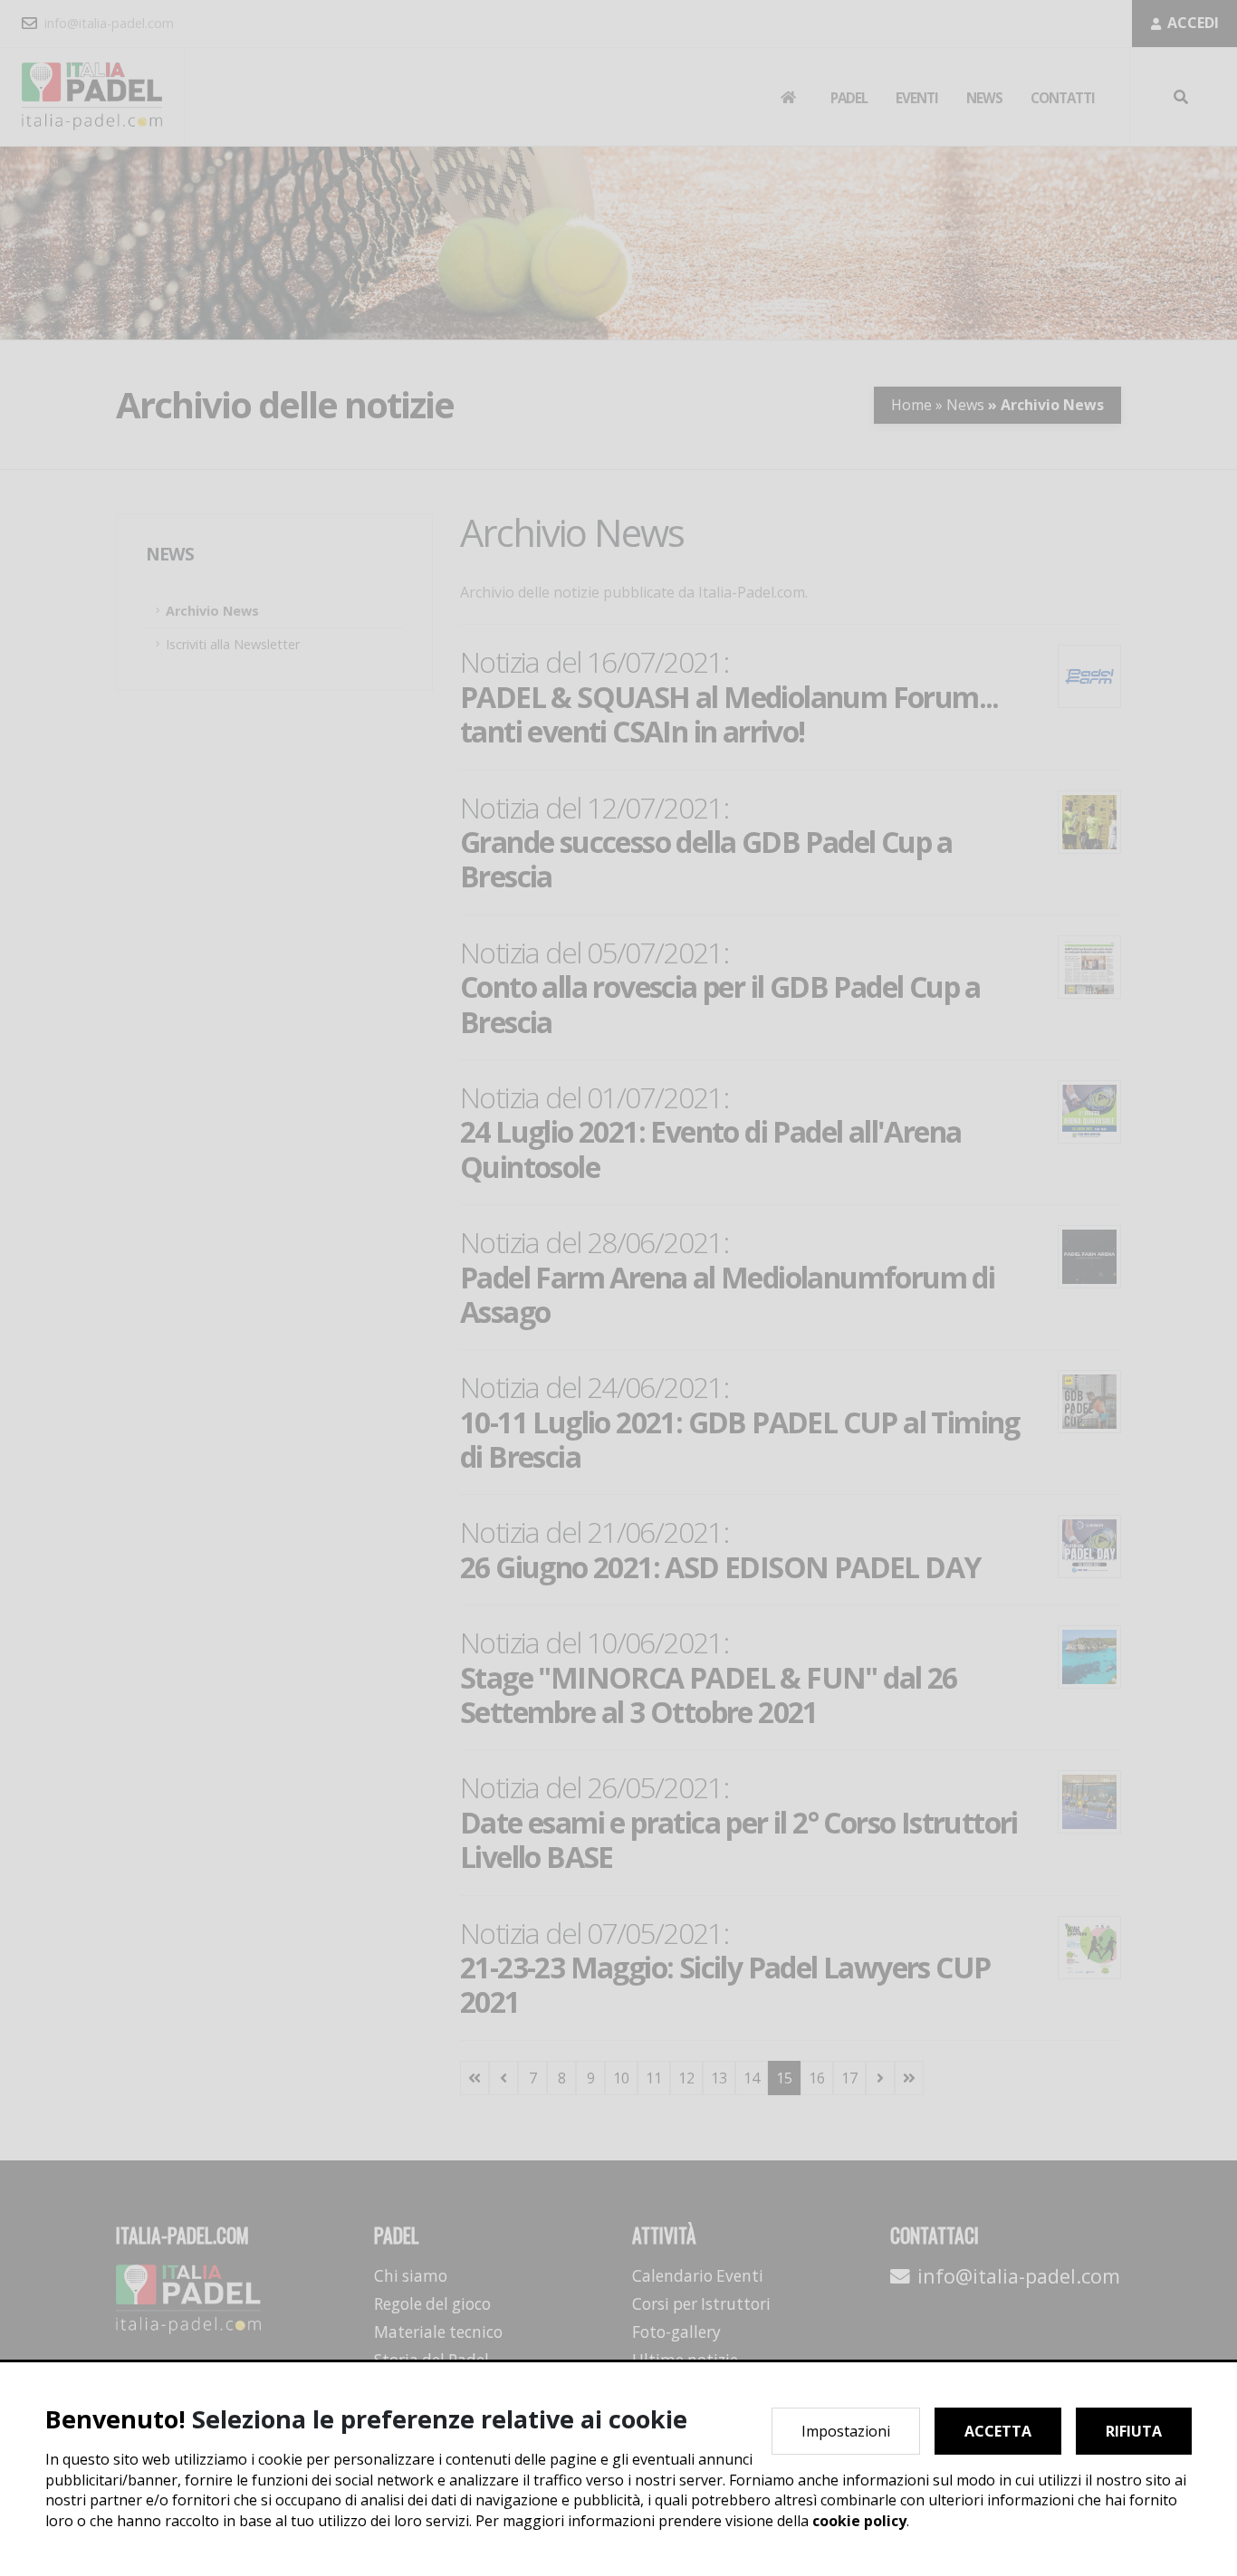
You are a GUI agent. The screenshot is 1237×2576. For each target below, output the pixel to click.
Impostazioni (846, 2431)
